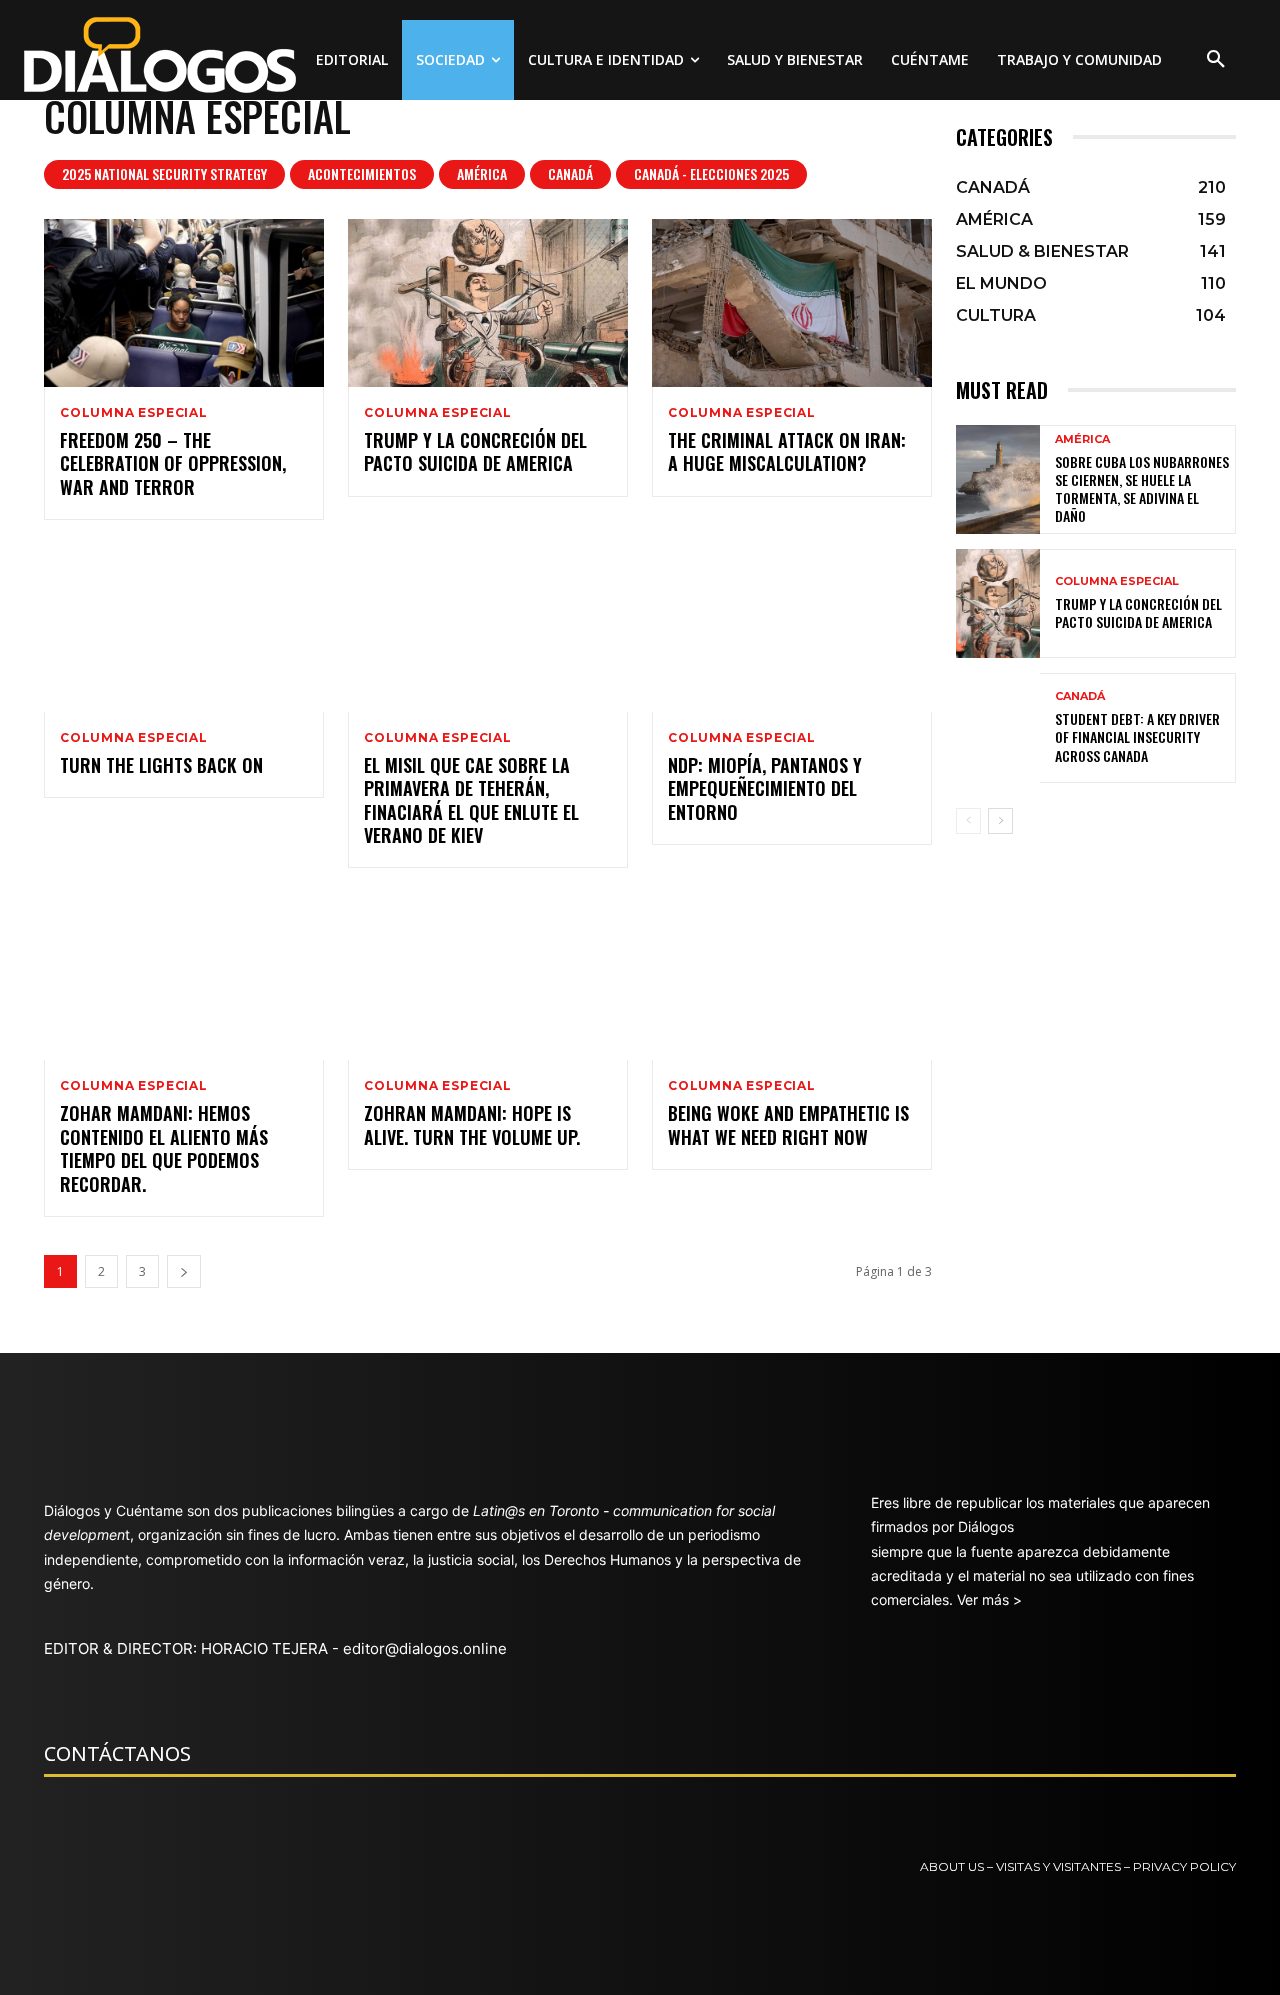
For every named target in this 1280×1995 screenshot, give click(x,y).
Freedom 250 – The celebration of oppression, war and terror (173, 463)
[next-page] (184, 1271)
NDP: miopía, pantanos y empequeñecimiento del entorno (765, 788)
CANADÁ (570, 173)
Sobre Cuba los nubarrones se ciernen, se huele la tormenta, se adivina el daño (1142, 489)
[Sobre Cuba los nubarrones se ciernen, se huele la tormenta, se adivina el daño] (998, 479)
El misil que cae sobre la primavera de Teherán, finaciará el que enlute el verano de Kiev (471, 800)
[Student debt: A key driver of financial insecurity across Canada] (998, 727)
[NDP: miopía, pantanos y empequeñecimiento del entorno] (792, 628)
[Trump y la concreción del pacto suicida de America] (488, 303)
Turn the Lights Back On (161, 765)
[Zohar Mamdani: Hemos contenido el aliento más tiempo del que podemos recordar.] (184, 976)
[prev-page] (968, 821)
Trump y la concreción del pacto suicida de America (475, 451)
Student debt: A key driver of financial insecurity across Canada (1137, 736)
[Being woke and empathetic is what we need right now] (792, 976)
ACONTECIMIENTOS (362, 173)
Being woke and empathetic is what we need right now (788, 1124)
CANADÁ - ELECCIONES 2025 (711, 173)
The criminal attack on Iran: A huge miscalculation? (787, 451)
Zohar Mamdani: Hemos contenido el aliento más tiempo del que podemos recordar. (164, 1148)
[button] (1216, 60)
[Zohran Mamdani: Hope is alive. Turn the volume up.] (488, 976)
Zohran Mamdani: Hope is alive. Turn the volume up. (472, 1124)
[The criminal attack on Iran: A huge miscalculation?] (792, 303)
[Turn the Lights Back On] (184, 628)
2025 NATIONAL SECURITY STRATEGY (164, 173)
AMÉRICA (482, 173)
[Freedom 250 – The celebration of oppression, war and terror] (184, 303)
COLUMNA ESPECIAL (134, 413)
